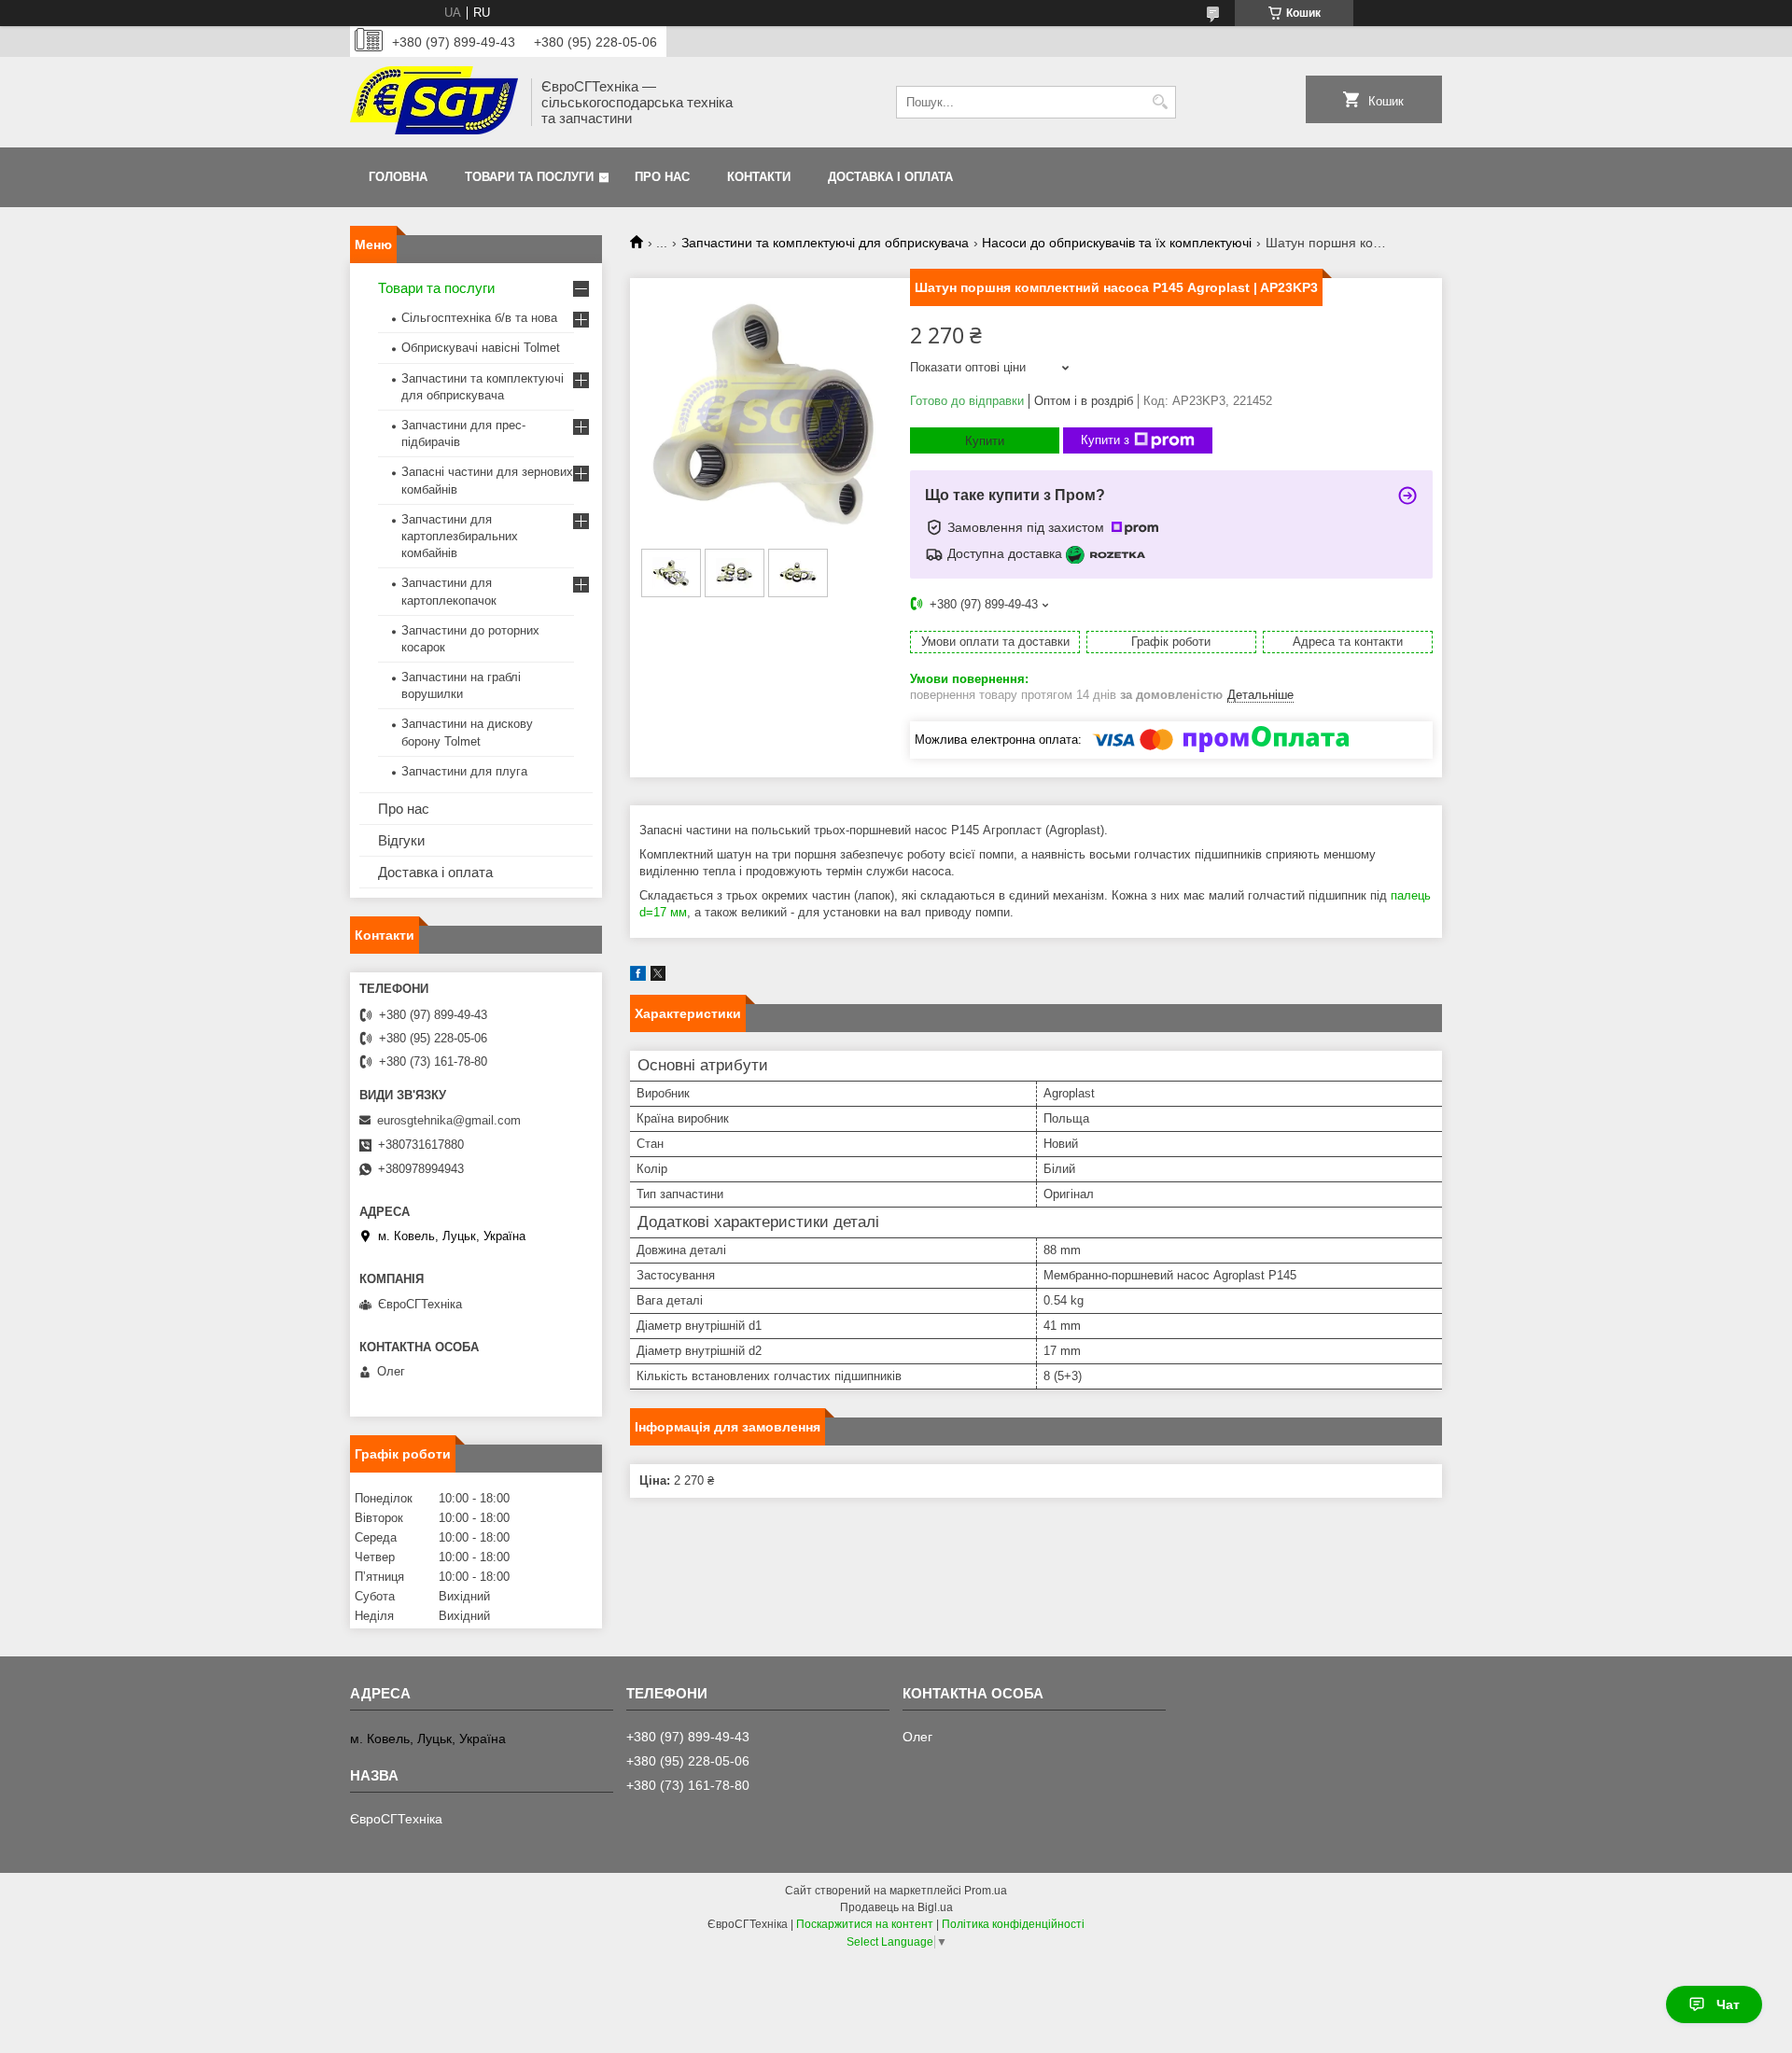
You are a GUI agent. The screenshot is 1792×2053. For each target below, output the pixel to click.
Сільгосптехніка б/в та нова (479, 318)
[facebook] (638, 977)
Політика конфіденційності (1013, 1924)
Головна (398, 177)
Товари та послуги (529, 177)
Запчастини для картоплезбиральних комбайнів (460, 536)
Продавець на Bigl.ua (896, 1907)
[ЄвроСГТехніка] (434, 102)
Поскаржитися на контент (865, 1924)
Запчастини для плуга (464, 771)
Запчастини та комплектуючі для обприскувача (825, 243)
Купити (985, 441)
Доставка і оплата (890, 177)
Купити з (1105, 440)
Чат (1728, 2004)
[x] (658, 977)
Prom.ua (986, 1891)
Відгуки (401, 840)
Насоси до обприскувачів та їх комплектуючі (1117, 243)
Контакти (759, 177)
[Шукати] (1160, 102)
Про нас (662, 177)
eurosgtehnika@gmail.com (449, 1120)
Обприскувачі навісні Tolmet (481, 348)
